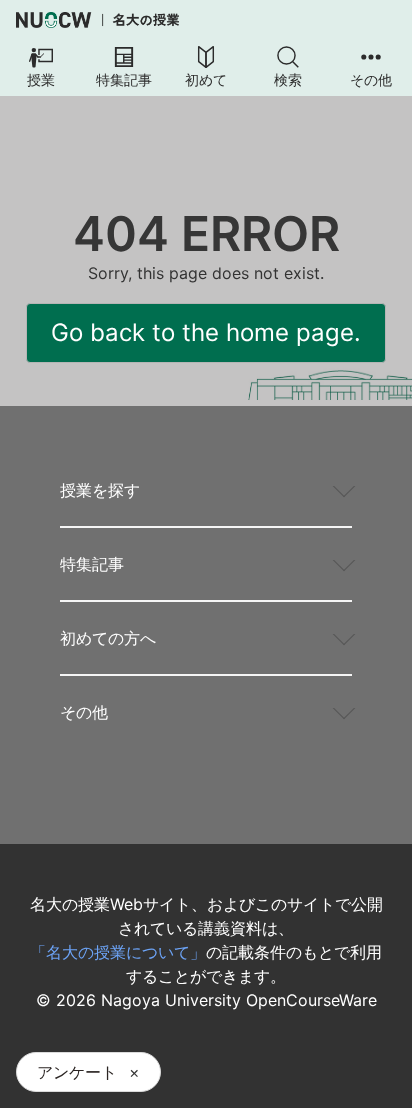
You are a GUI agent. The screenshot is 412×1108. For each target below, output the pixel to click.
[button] (41, 68)
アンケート (77, 1072)
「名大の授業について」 (118, 952)
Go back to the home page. (206, 332)
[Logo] (97, 20)
